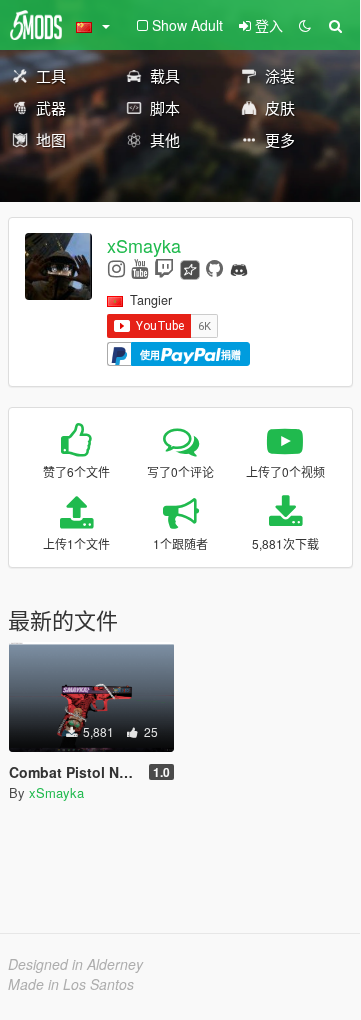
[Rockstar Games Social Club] (190, 267)
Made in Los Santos (71, 984)
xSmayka (144, 245)
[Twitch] (164, 267)
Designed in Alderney (75, 964)
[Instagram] (116, 267)
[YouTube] (139, 267)
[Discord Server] (239, 267)
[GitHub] (214, 267)
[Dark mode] (305, 25)
